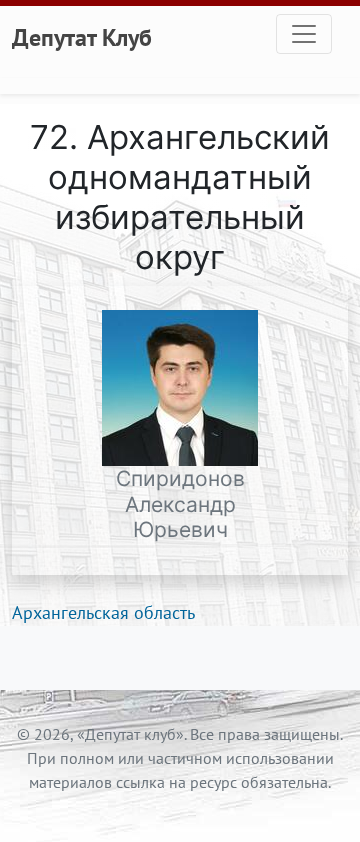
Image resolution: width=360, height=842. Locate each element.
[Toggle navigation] (304, 34)
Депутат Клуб (82, 37)
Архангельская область (103, 612)
